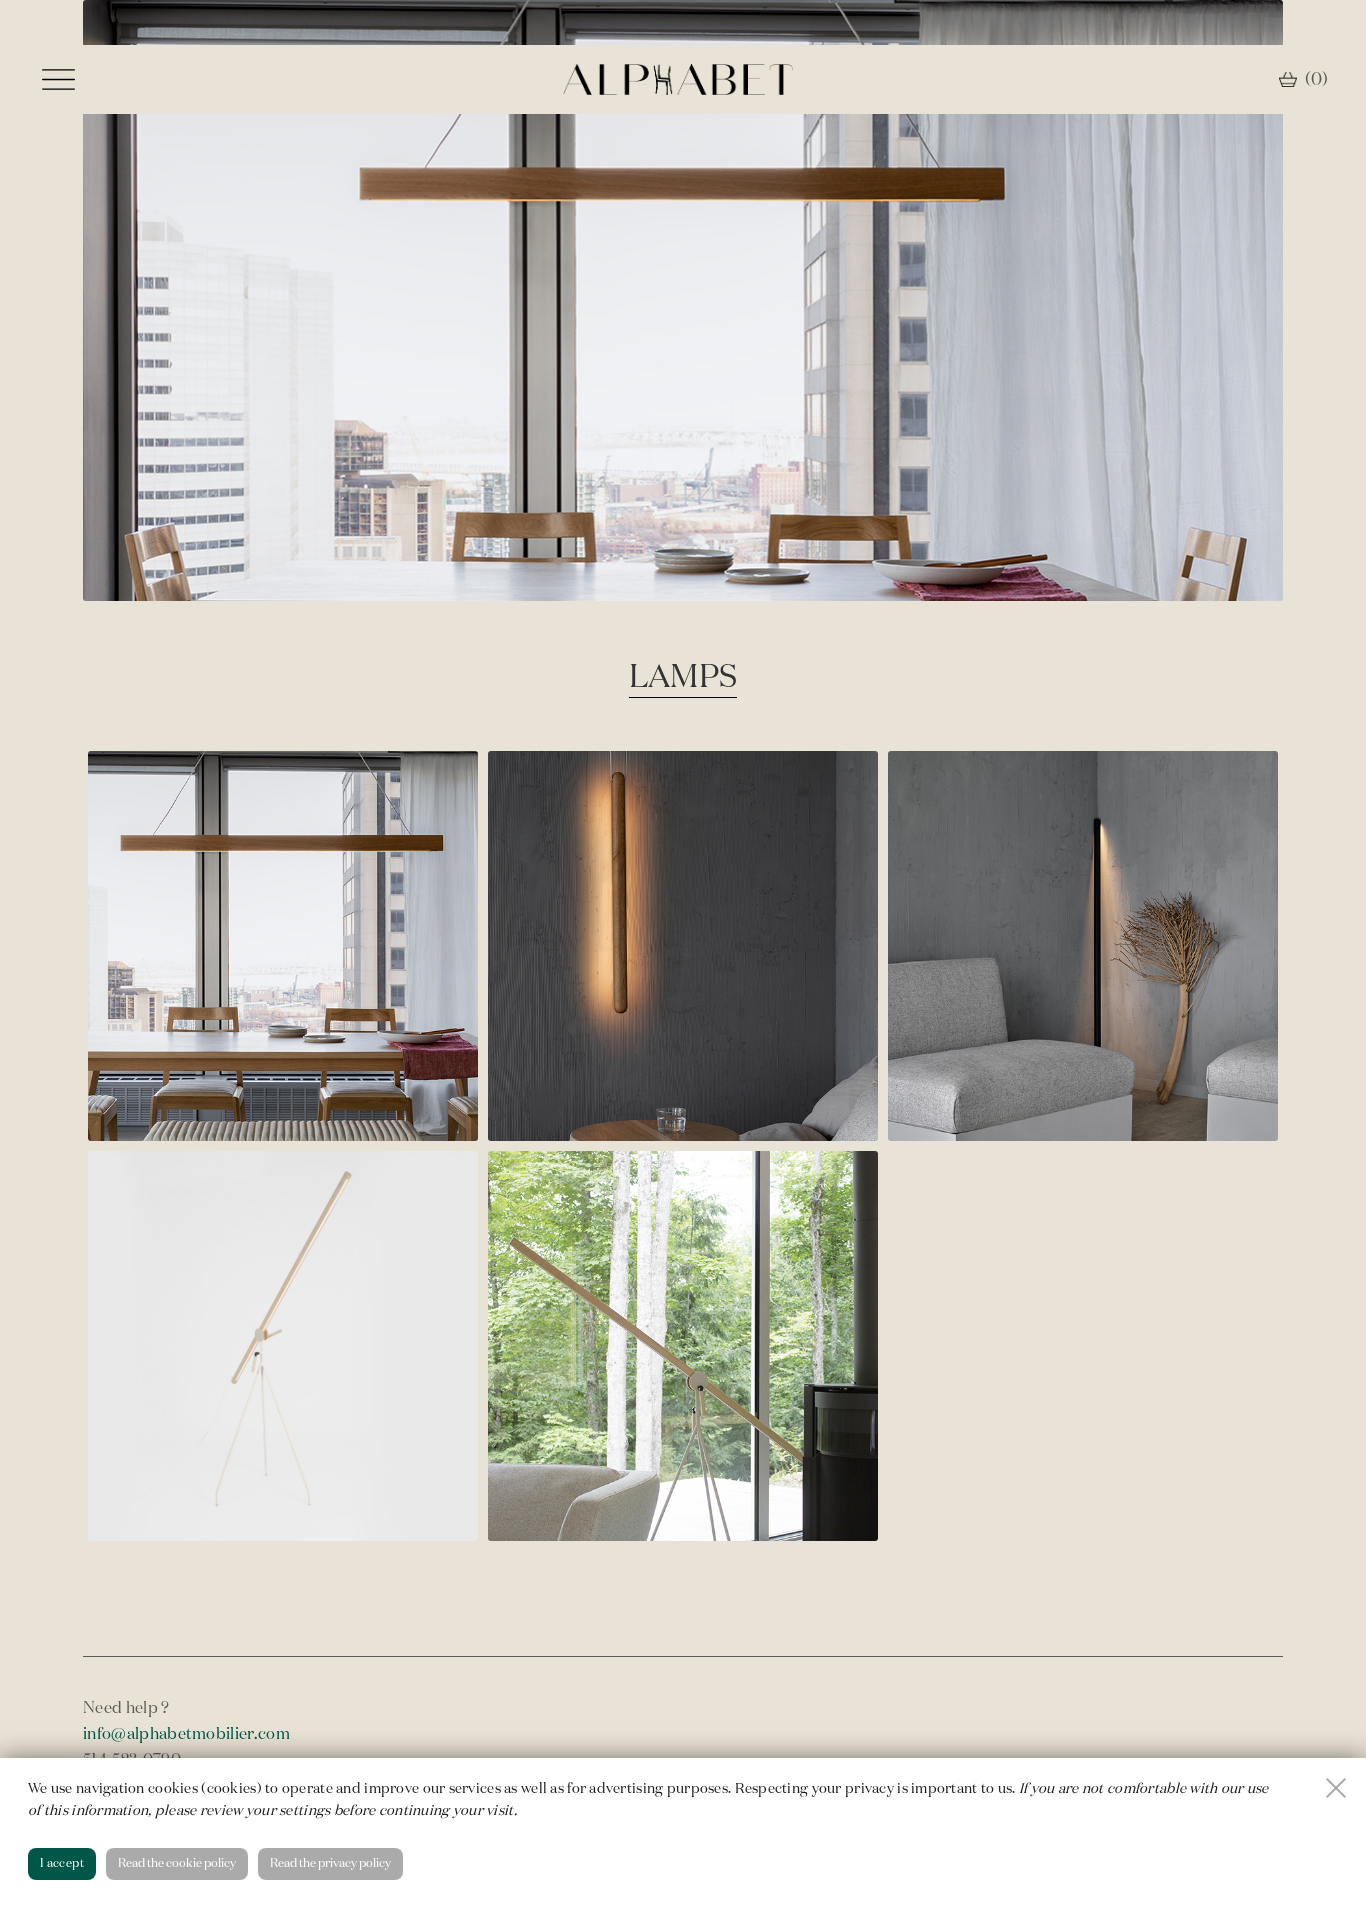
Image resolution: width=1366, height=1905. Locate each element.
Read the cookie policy (177, 1864)
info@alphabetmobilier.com (186, 1735)
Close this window (1336, 1788)
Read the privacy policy (330, 1864)
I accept (62, 1864)
